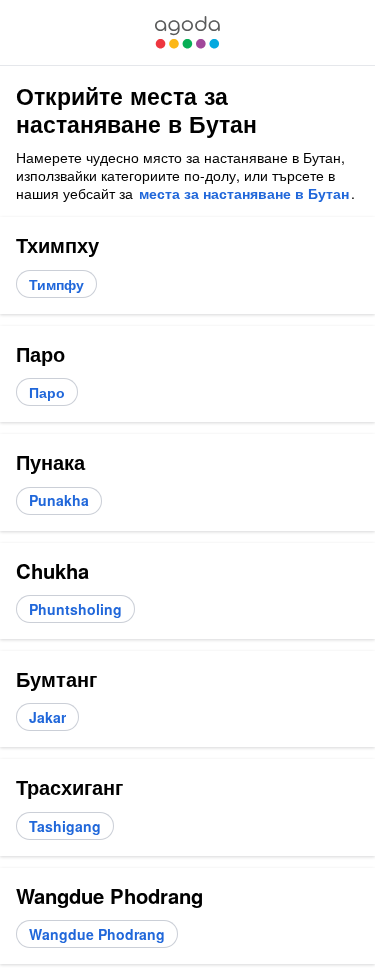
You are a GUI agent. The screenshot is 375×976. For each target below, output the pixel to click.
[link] (187, 32)
